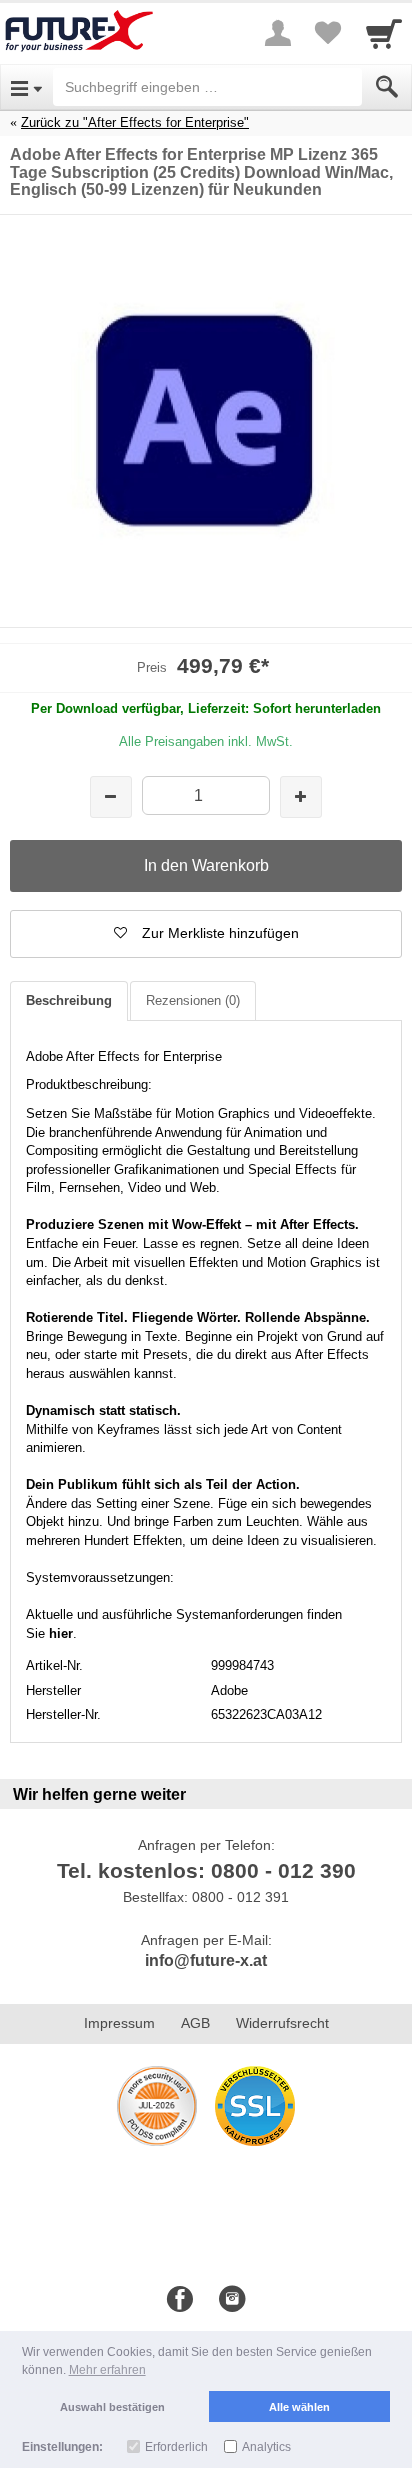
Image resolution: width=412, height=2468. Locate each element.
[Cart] (384, 33)
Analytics (266, 2447)
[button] (206, 934)
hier (61, 1633)
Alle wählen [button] (299, 2407)
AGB (195, 2023)
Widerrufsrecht (282, 2023)
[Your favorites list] (328, 33)
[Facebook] (180, 2300)
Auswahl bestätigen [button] (112, 2407)
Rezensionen (193, 1000)
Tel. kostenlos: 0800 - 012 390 (206, 1870)
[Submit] (387, 87)
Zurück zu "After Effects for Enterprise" (135, 122)
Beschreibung (69, 1000)
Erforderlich (176, 2447)
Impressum (119, 2023)
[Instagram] (232, 2300)
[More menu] (278, 33)
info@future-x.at (206, 1960)
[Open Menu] (26, 87)
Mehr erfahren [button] (107, 2370)
